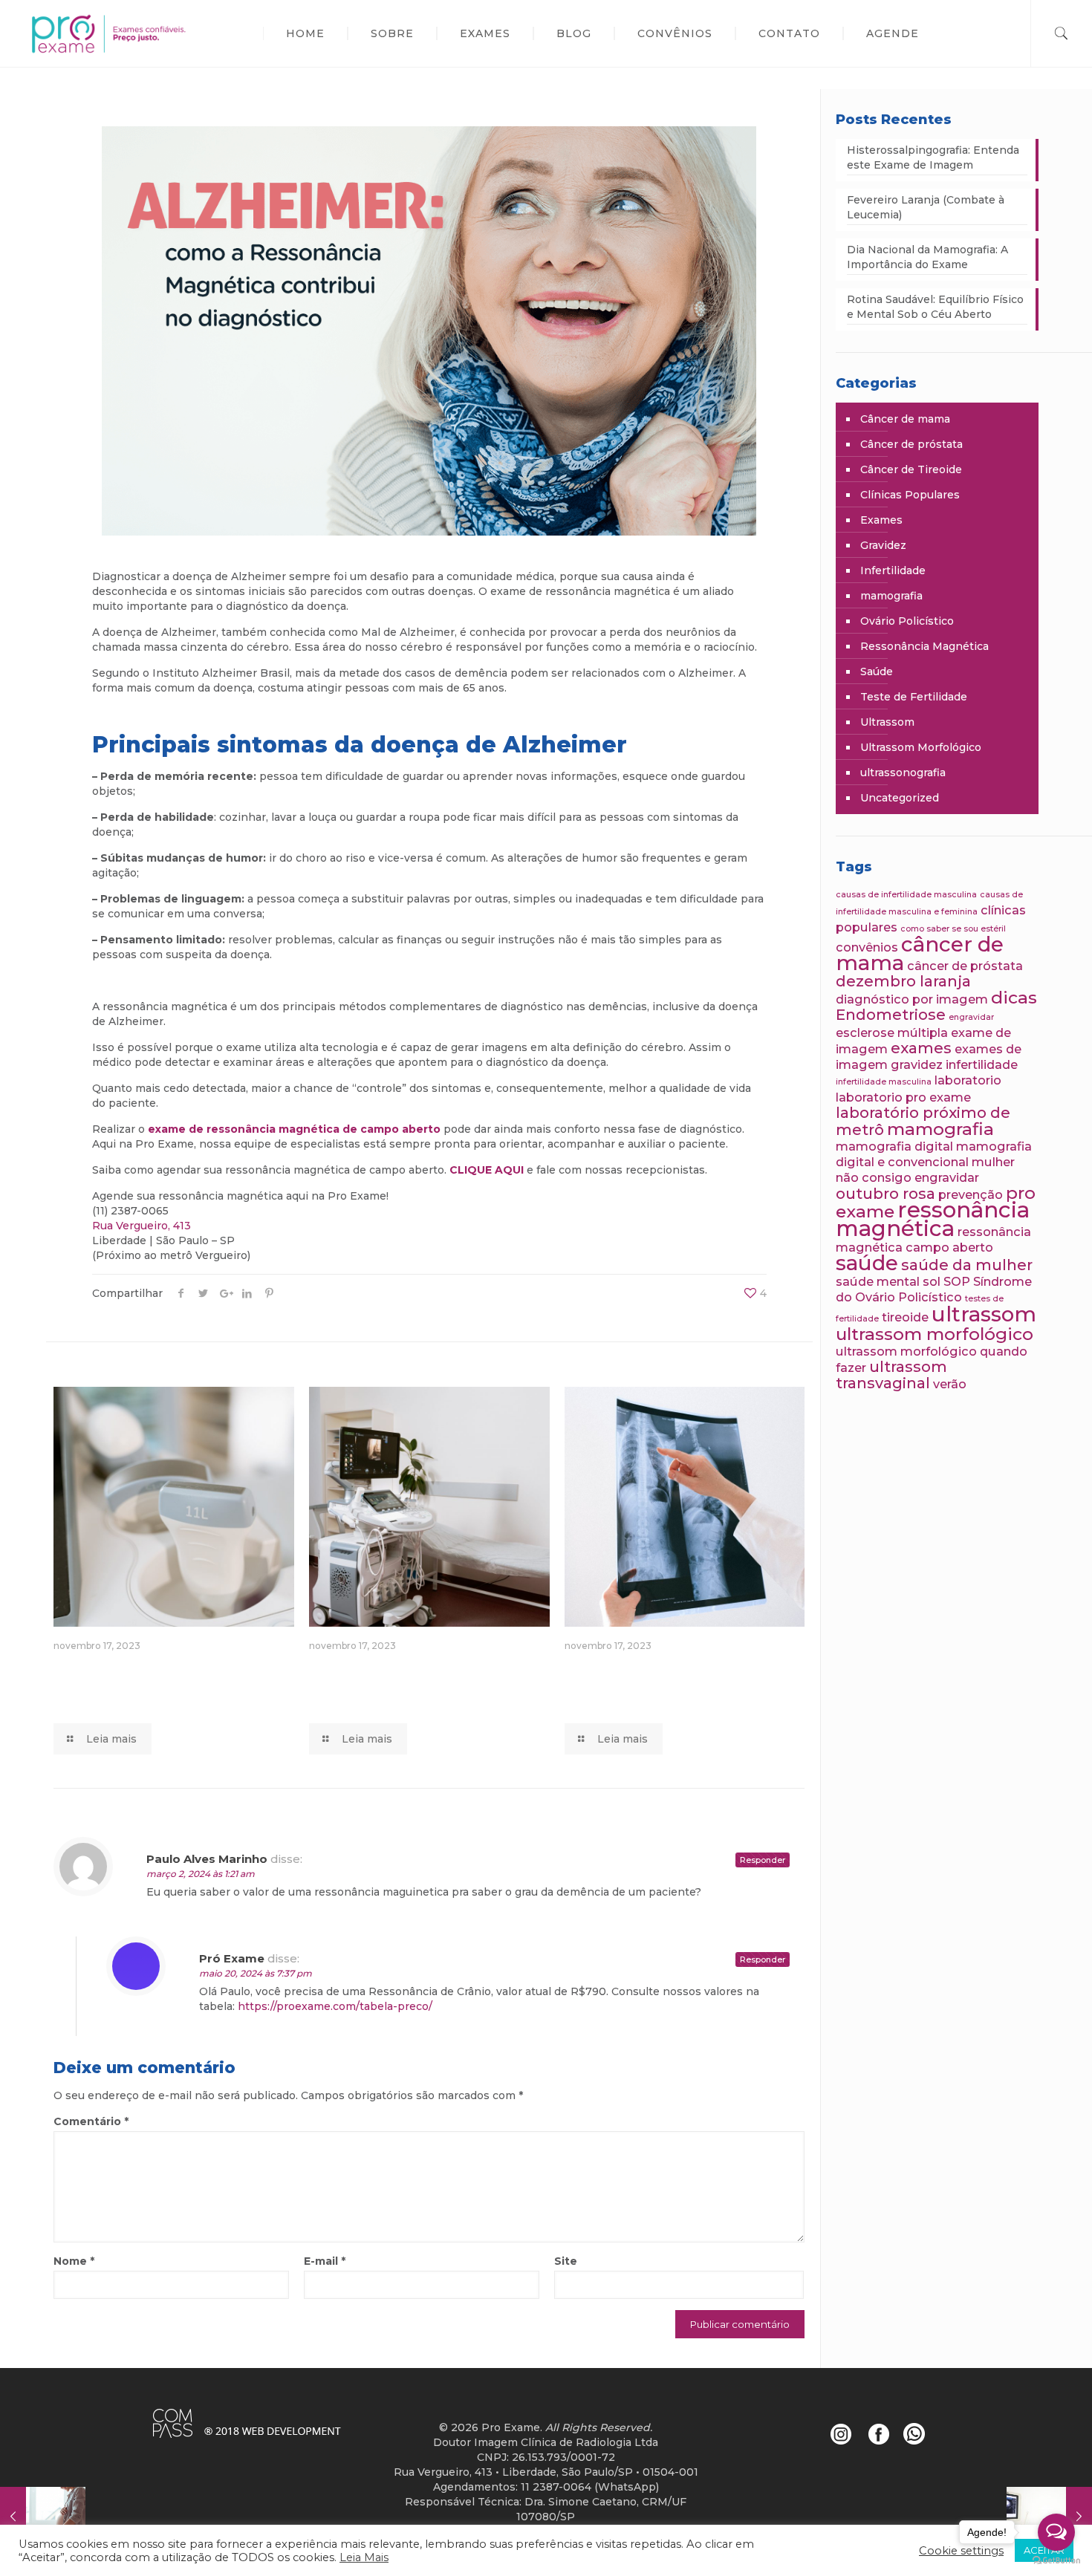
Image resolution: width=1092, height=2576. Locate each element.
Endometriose (891, 1015)
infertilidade (982, 1064)
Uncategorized (900, 798)
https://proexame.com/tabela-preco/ (335, 2006)
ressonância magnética (933, 1219)
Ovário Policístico (907, 621)
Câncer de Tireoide (911, 469)
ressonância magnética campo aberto (933, 1239)
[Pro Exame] (128, 33)
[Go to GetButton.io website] (1056, 2561)
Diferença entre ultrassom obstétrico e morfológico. (412, 1684)
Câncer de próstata (911, 444)
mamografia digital (894, 1146)
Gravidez (883, 545)
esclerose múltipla (892, 1032)
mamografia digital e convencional (934, 1154)
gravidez (917, 1064)
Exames (881, 520)
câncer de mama (920, 953)
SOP (957, 1281)
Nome (74, 2261)
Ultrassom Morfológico (921, 747)
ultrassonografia (903, 773)
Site (566, 2261)
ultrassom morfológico (935, 1334)
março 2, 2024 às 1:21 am (201, 1874)
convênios (867, 947)
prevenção (971, 1194)
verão (950, 1384)
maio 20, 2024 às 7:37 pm (256, 1973)
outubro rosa (885, 1194)
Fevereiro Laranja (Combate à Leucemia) (926, 207)
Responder (763, 1860)
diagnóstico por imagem (912, 999)
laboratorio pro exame (903, 1097)
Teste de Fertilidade (914, 697)
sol (932, 1281)
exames (921, 1048)
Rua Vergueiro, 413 (142, 1226)
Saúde (877, 671)
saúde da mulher (967, 1265)
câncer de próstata (965, 966)
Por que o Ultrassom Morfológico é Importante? (146, 1684)
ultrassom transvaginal (891, 1375)
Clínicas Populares (910, 495)
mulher (993, 1162)
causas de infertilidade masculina (906, 895)
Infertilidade (893, 570)
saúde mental (878, 1281)
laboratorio (968, 1080)
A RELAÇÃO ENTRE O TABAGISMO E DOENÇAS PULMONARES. (678, 1684)
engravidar (971, 1017)
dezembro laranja (903, 981)
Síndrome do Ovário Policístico (934, 1289)
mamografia (891, 596)
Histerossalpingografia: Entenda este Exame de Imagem (933, 157)
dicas (1014, 998)
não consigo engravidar (907, 1177)
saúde (867, 1263)
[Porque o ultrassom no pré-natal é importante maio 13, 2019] (43, 2517)
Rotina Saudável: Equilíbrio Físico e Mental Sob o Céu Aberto (935, 307)
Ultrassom (887, 722)
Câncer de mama (905, 419)
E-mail (325, 2261)
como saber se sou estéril (953, 929)
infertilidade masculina (884, 1082)
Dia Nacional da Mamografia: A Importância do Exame (927, 257)
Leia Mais (364, 2557)
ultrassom (984, 1314)
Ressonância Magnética (924, 646)
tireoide (905, 1317)
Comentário (91, 2121)
